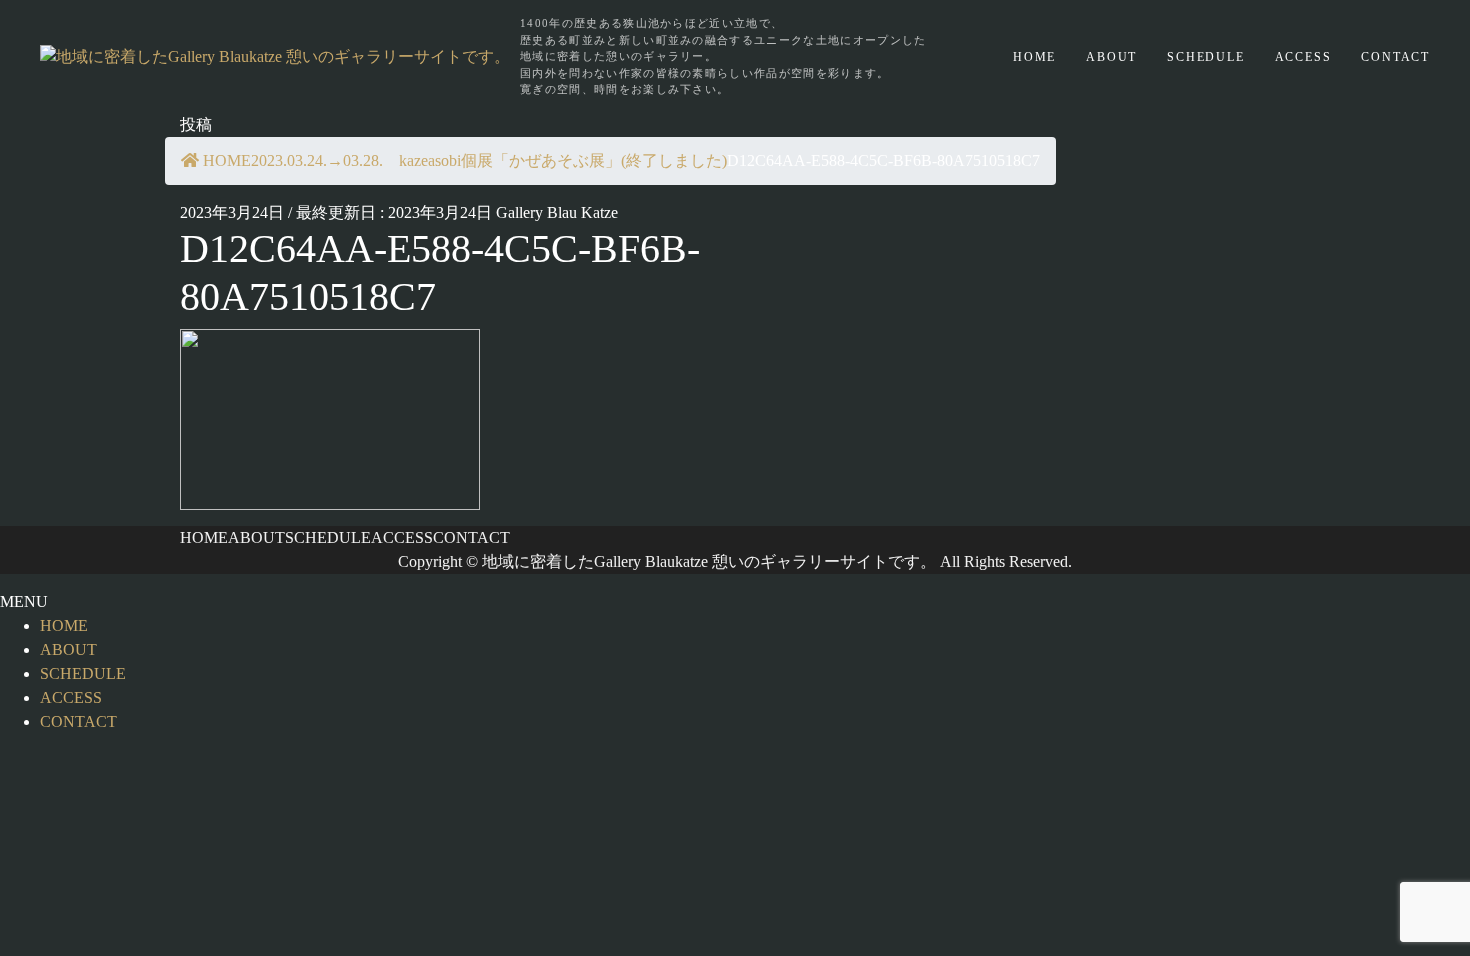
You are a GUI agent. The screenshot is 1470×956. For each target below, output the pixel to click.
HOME (1034, 57)
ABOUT (1111, 57)
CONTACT (1395, 57)
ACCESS (1303, 57)
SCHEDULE (1205, 57)
